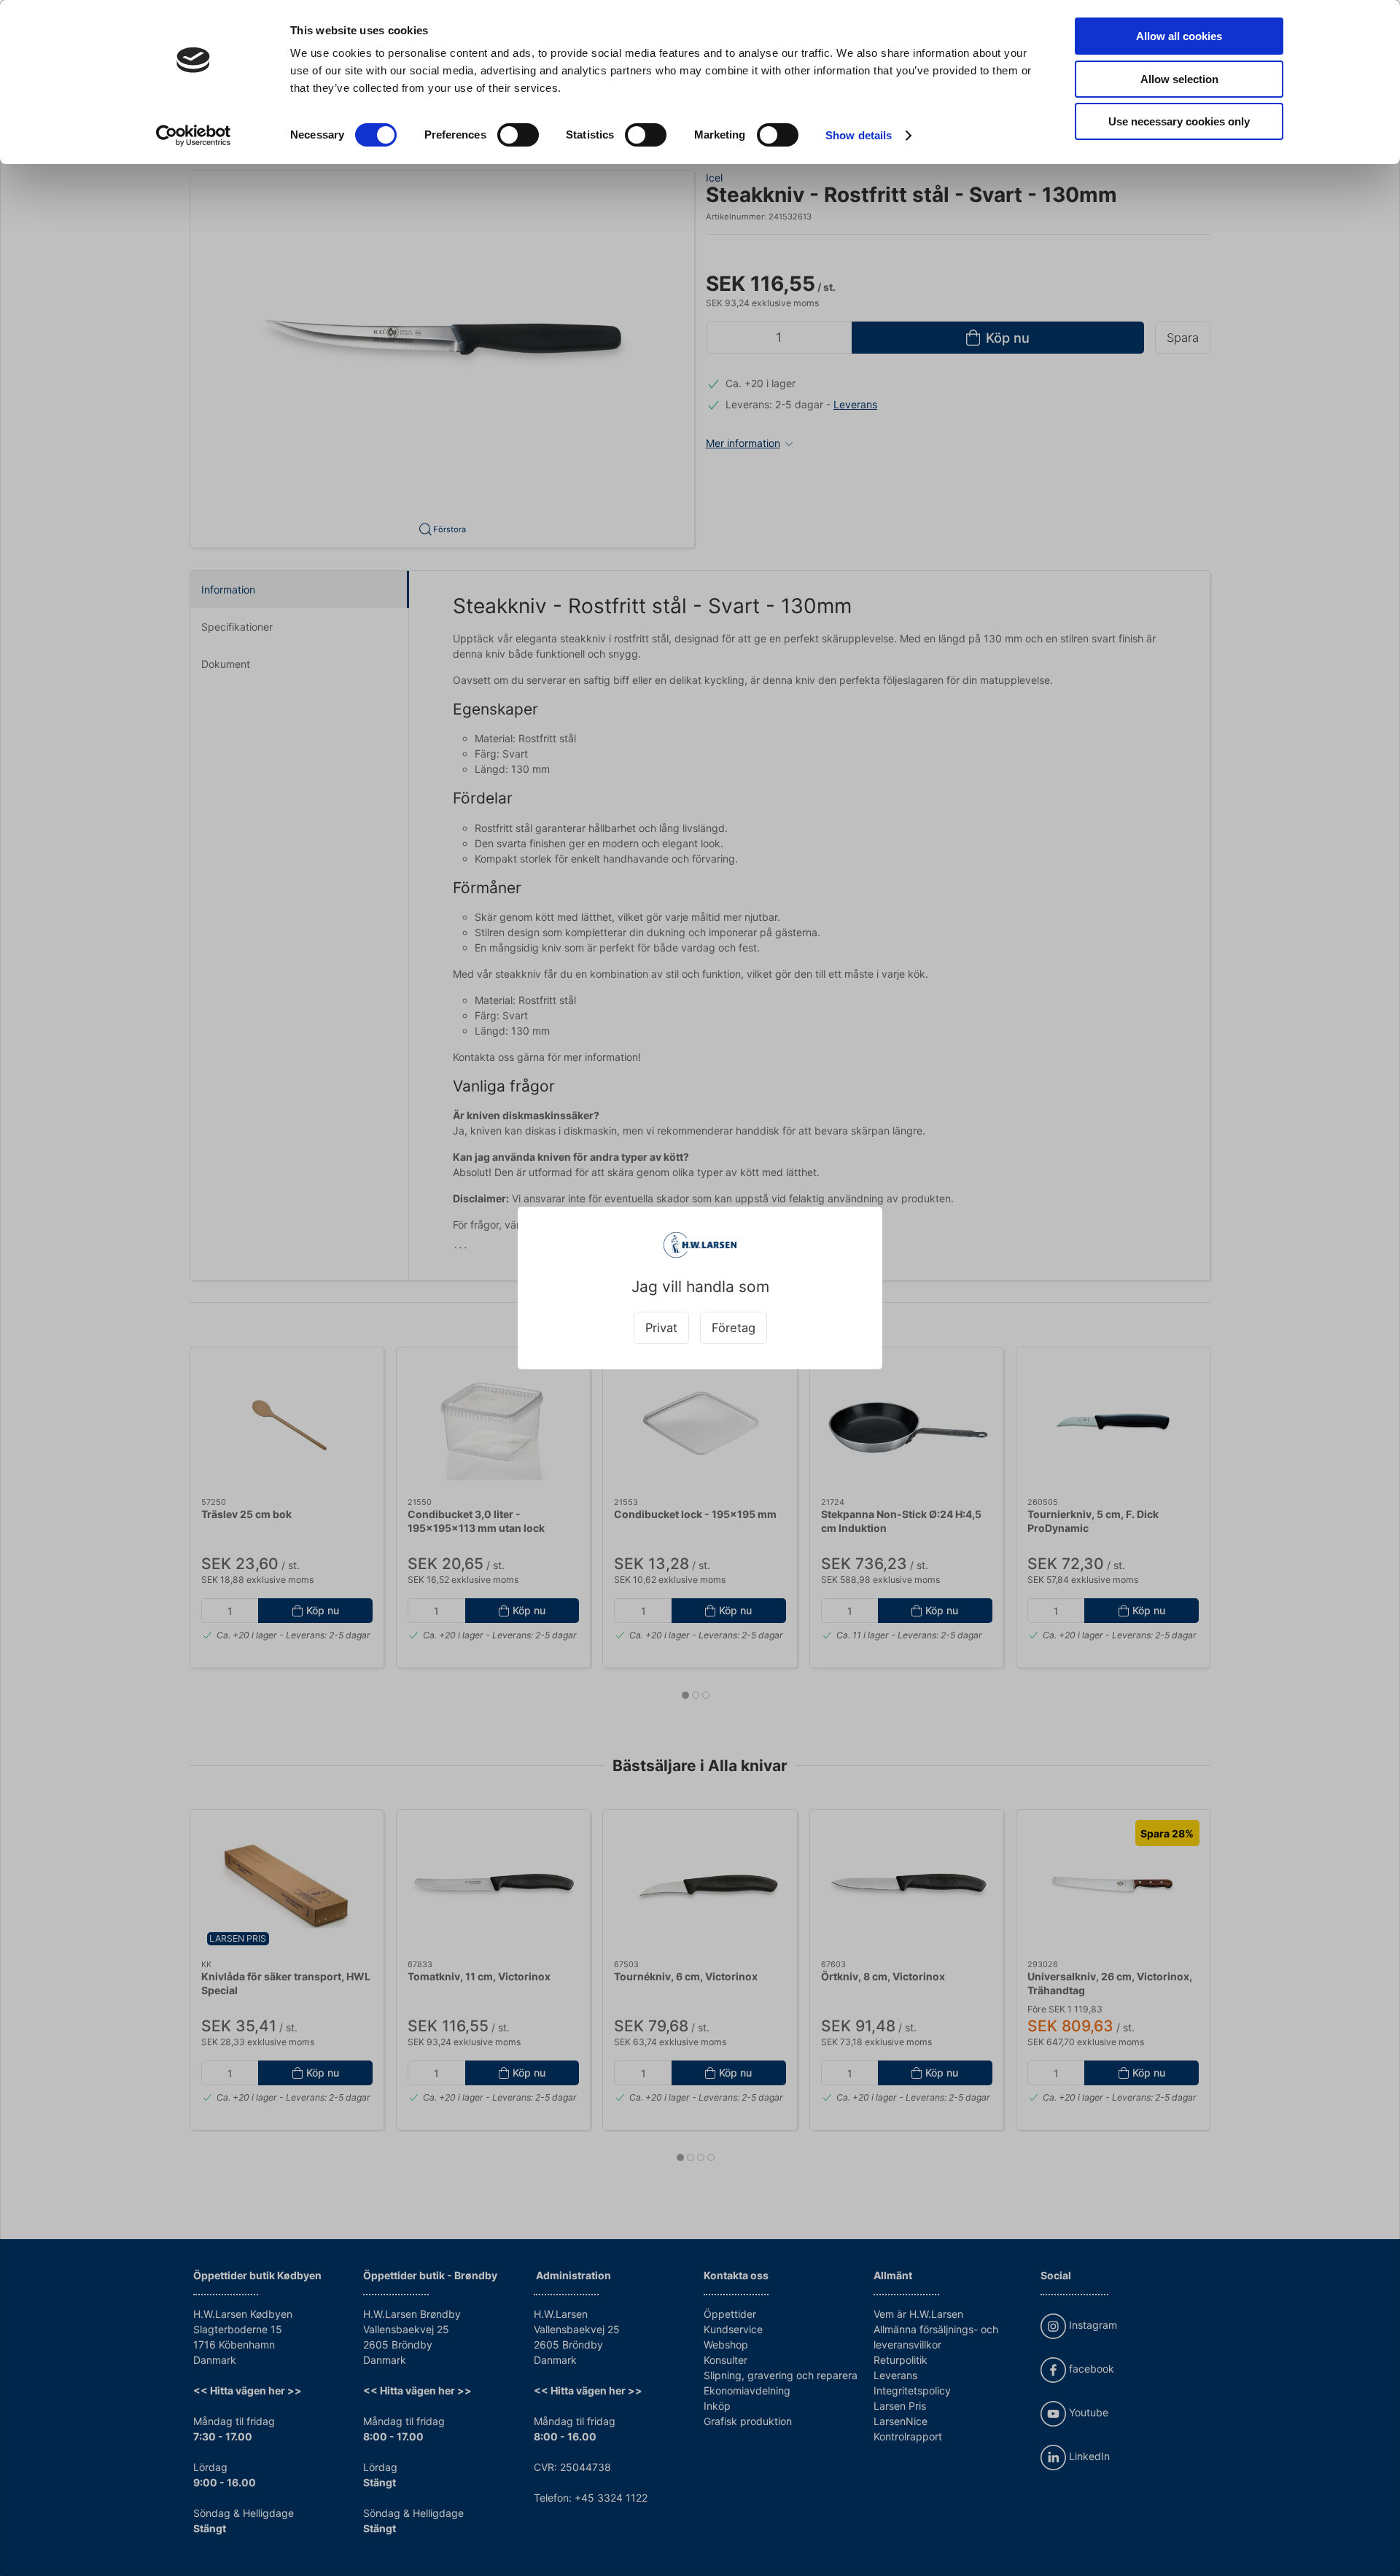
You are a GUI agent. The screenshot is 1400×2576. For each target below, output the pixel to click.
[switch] (518, 135)
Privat (661, 1328)
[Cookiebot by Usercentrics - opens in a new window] (194, 136)
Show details (859, 135)
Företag (734, 1328)
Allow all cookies (1179, 36)
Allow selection (1179, 79)
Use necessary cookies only (1179, 121)
